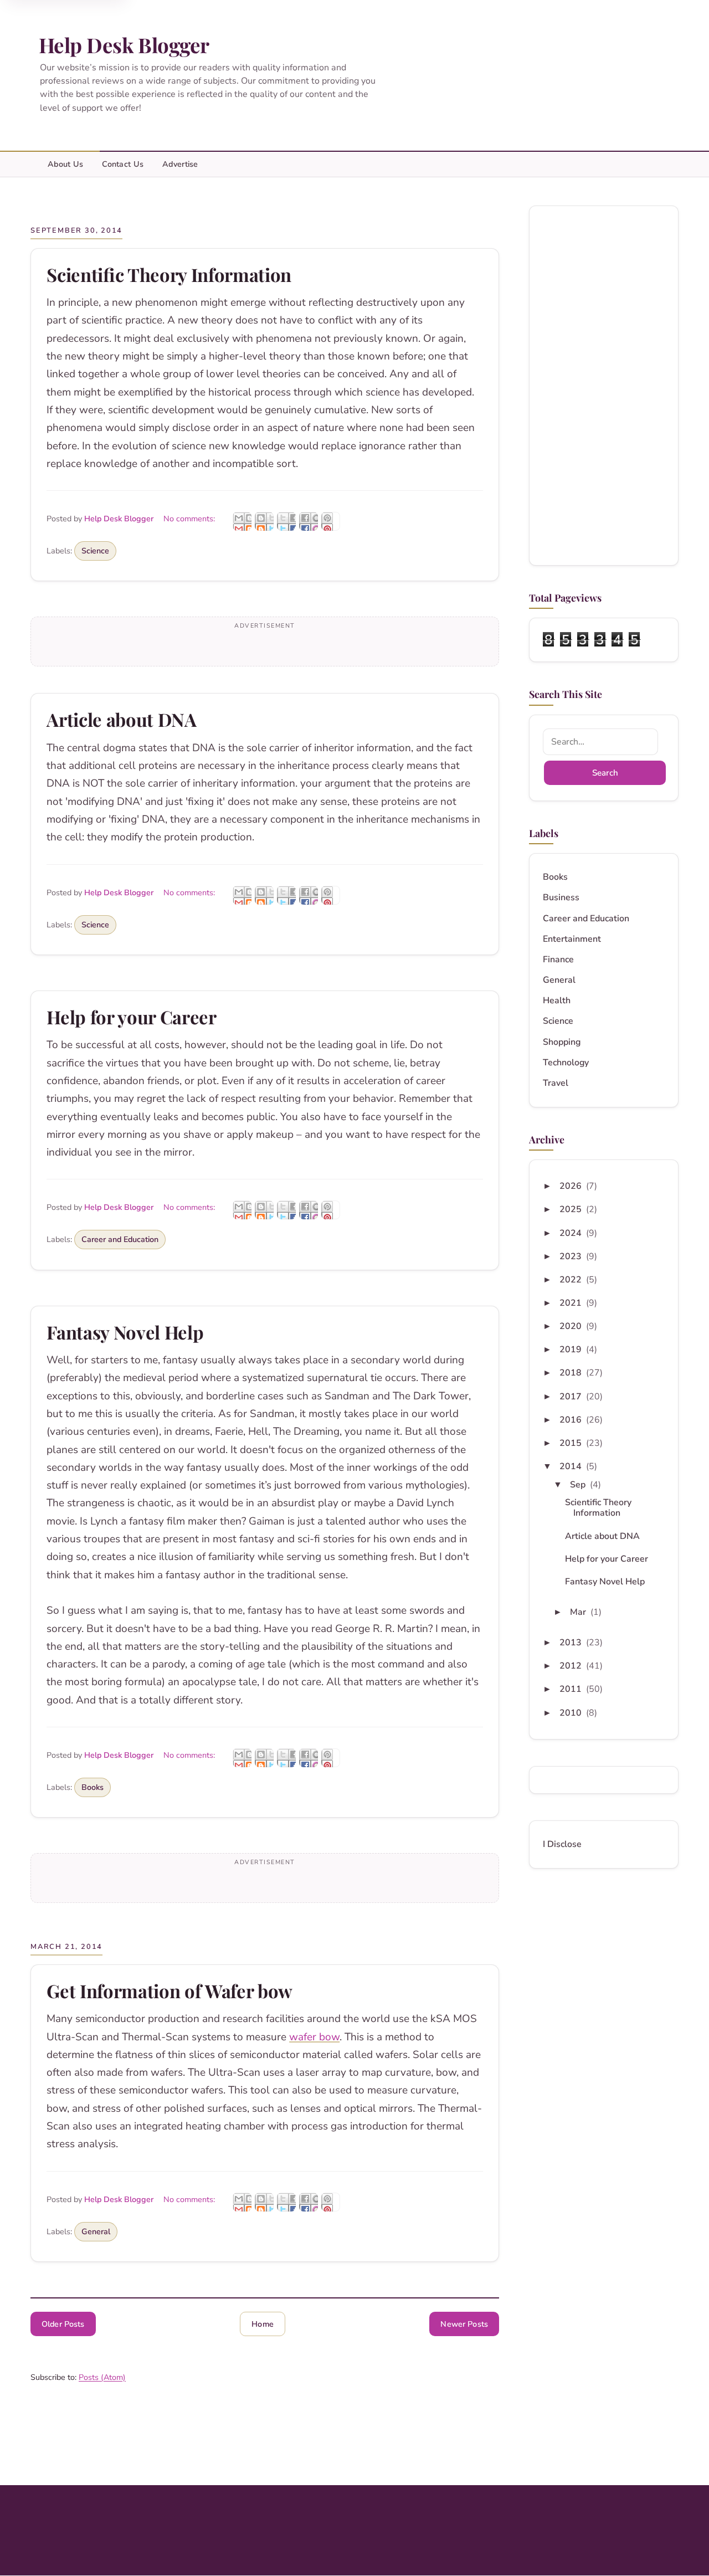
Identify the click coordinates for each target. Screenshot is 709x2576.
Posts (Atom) (102, 2377)
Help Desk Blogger (124, 45)
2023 (572, 1256)
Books (93, 1787)
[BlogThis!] (264, 521)
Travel (556, 1083)
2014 (572, 1466)
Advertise (180, 164)
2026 (572, 1186)
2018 (572, 1373)
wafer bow (314, 2037)
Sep (579, 1485)
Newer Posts (464, 2324)
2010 (572, 1713)
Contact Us (123, 164)
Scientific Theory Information (169, 274)
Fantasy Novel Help (125, 1332)
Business (561, 898)
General (96, 2231)
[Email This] (242, 521)
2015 (572, 1443)
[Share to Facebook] (309, 521)
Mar (579, 1612)
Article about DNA (121, 719)
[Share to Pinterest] (331, 521)
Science (95, 551)
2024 (572, 1233)
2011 (572, 1689)
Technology (566, 1063)
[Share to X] (286, 521)
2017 (572, 1397)
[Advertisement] (604, 386)
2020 (572, 1326)
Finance (558, 960)
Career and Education (120, 1239)
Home (263, 2324)
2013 (572, 1643)
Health (557, 1001)
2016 (572, 1420)
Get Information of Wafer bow (169, 1991)
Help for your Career (131, 1017)
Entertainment (572, 939)
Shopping (562, 1042)
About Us (65, 164)
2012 (572, 1666)
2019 (572, 1349)
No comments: (190, 519)
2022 (572, 1280)
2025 (572, 1209)
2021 (572, 1303)
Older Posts (63, 2324)
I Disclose (562, 1844)
